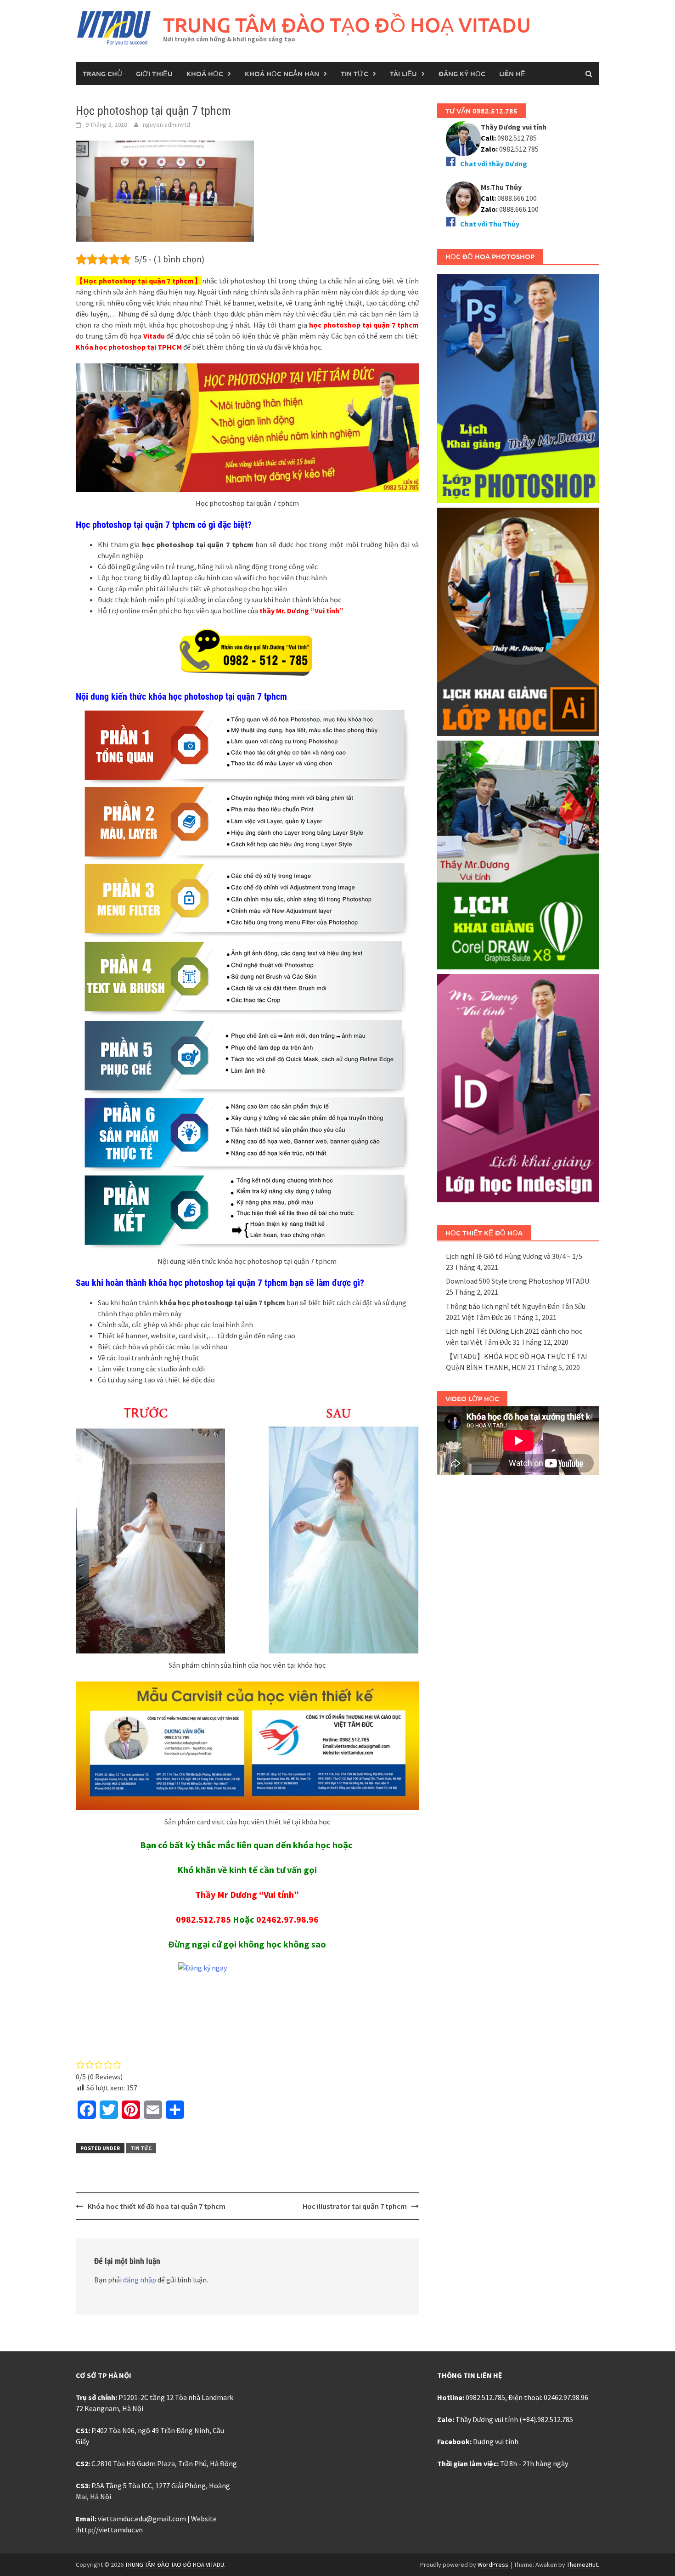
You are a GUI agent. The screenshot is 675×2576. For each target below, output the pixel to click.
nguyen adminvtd (166, 125)
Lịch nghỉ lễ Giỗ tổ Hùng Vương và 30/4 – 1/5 (514, 1256)
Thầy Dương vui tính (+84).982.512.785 (514, 2419)
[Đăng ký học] (247, 2005)
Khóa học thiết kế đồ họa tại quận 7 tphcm (157, 2206)
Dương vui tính (496, 2441)
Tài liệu (403, 74)
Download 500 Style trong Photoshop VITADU (517, 1281)
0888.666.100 (519, 209)
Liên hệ (512, 74)
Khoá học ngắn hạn (282, 74)
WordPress (493, 2565)
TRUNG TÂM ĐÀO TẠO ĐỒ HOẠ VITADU (347, 25)
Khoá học (205, 74)
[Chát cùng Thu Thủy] (463, 198)
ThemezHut (582, 2565)
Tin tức (354, 74)
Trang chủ (102, 74)
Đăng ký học (462, 74)
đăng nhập (140, 2280)
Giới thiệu (154, 74)
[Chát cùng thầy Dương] (463, 138)
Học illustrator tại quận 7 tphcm (355, 2206)
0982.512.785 (203, 1919)
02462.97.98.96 (287, 1919)
